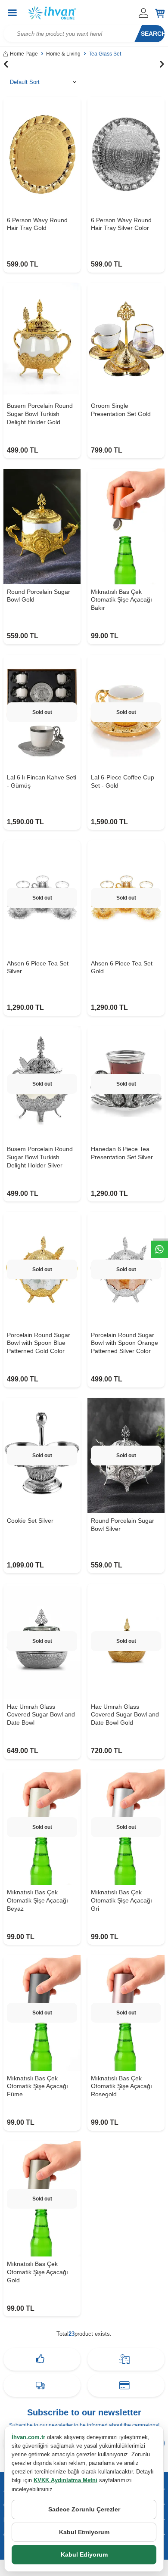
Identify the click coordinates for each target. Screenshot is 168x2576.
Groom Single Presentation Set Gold (121, 410)
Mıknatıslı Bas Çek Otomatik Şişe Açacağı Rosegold (121, 2086)
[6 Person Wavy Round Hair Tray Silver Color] (126, 155)
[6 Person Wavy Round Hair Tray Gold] (42, 155)
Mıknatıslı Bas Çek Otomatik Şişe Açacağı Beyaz (37, 1900)
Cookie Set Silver (30, 1521)
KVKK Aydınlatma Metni (65, 2480)
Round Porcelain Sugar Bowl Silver (123, 1525)
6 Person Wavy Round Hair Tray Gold (37, 224)
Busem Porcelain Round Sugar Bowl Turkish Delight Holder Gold (40, 414)
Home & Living (63, 54)
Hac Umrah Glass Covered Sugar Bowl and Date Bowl (41, 1715)
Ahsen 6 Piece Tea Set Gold (122, 967)
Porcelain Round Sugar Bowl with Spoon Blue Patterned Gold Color (39, 1343)
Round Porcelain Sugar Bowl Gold (39, 596)
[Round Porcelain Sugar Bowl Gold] (42, 526)
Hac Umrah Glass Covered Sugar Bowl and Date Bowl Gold (125, 1715)
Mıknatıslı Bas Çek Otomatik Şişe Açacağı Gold (37, 2272)
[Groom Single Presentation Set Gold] (126, 341)
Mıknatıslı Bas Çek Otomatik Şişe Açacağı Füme (37, 2086)
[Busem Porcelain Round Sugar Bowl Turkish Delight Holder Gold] (42, 341)
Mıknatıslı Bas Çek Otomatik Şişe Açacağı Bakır (121, 600)
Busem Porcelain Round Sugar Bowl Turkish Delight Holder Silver (40, 1157)
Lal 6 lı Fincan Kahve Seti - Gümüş (42, 781)
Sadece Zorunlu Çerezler (84, 2509)
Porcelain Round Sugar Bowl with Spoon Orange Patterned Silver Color (124, 1343)
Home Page (24, 54)
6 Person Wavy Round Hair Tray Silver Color (121, 224)
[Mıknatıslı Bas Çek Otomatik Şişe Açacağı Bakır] (126, 526)
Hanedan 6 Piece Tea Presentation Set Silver (122, 1153)
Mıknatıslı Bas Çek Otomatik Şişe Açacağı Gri (121, 1900)
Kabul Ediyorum (84, 2554)
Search (153, 34)
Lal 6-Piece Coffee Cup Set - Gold (123, 781)
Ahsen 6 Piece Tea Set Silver (38, 967)
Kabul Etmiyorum (84, 2532)
